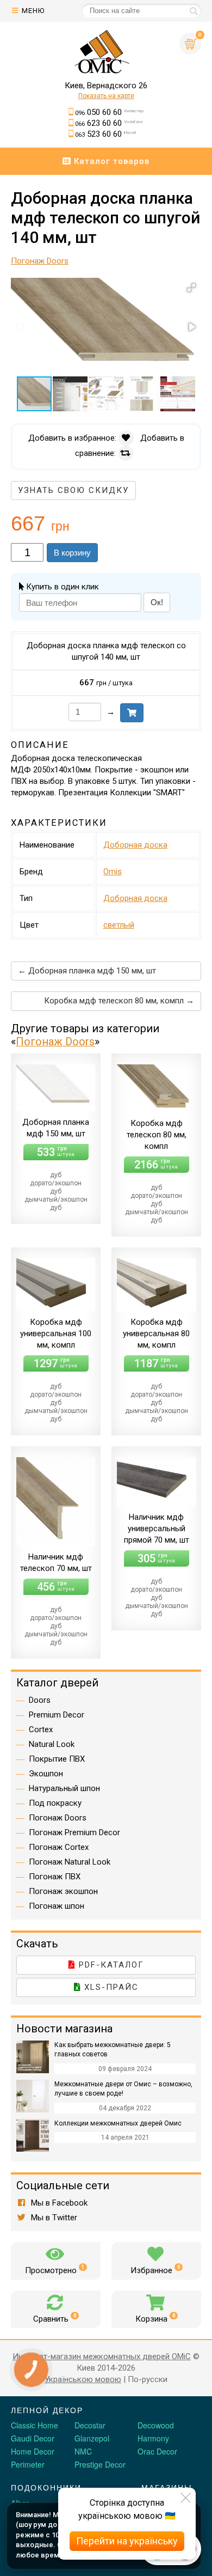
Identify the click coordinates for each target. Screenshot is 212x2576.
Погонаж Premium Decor (74, 1832)
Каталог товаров (110, 161)
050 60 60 (109, 112)
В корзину (72, 553)
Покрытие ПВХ (57, 1759)
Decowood (156, 2425)
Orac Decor (157, 2451)
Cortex (41, 1729)
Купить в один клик (61, 587)
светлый (119, 925)
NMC (83, 2451)
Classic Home (35, 2425)
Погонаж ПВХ (55, 1877)
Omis (113, 872)
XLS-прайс (110, 1987)
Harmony (153, 2438)
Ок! (157, 602)
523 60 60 (105, 134)
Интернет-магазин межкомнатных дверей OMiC (102, 2356)
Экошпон (46, 1774)
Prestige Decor (100, 2464)
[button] (191, 288)
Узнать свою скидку (73, 490)
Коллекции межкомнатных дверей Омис (118, 2123)
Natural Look (52, 1744)
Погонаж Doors (55, 1042)
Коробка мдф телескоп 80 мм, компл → (119, 1001)
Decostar (90, 2425)
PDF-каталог (110, 1965)
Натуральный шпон (64, 1788)
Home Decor (33, 2451)
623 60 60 (109, 123)
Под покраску (55, 1803)
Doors (40, 1700)
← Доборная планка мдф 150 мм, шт (87, 971)
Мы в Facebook (58, 2203)
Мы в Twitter (53, 2218)
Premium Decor (57, 1715)
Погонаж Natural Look (70, 1862)
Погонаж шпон (57, 1906)
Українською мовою (83, 2379)
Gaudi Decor (33, 2438)
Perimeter (28, 2464)
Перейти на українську (127, 2541)
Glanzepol (92, 2438)
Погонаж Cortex (59, 1847)
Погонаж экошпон (63, 1891)
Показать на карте (106, 96)
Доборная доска (135, 845)
